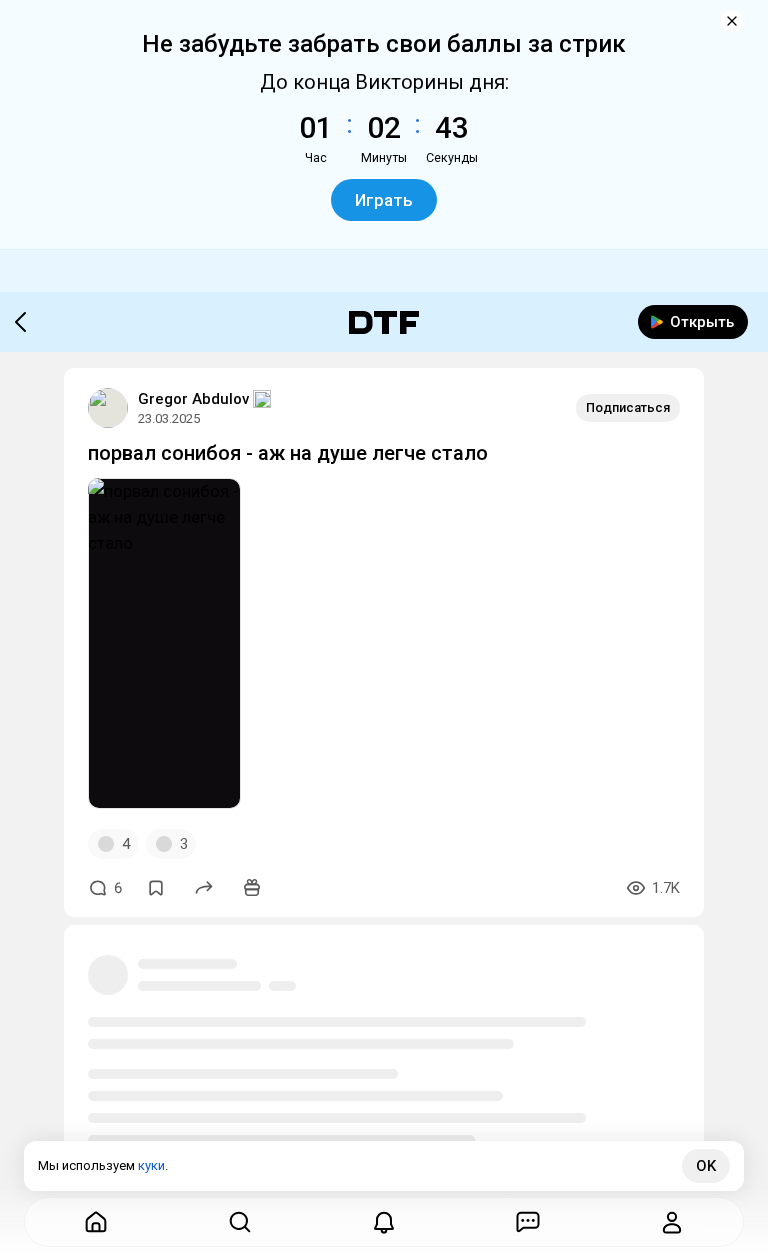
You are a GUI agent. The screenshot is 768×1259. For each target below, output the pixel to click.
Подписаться (628, 407)
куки (151, 1165)
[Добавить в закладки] (156, 888)
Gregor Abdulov (193, 399)
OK (706, 1166)
